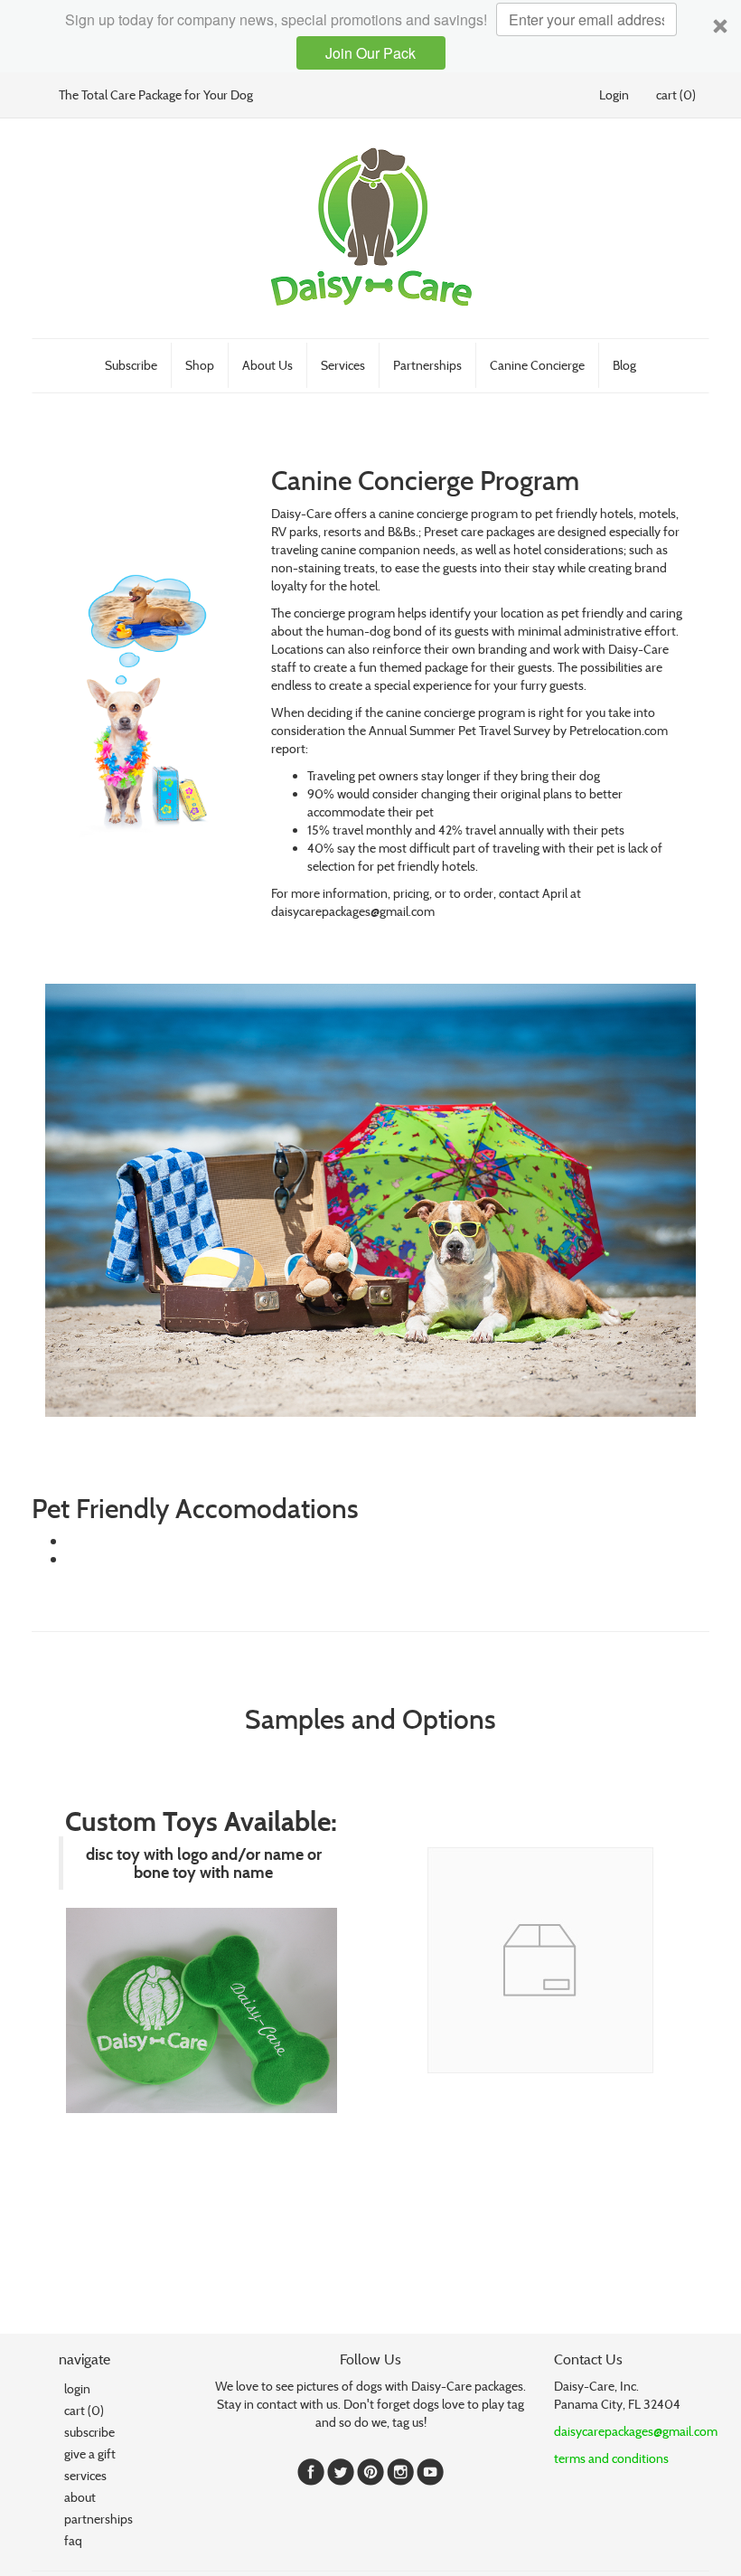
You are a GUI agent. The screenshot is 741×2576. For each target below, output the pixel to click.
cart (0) (676, 94)
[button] (370, 36)
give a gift (90, 2453)
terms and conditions (611, 2458)
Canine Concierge (537, 365)
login (77, 2388)
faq (73, 2540)
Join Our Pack (370, 53)
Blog (624, 365)
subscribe (89, 2432)
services (85, 2475)
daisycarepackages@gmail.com (636, 2431)
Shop (200, 365)
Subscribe (131, 365)
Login (614, 94)
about (80, 2497)
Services (343, 365)
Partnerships (427, 365)
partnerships (98, 2519)
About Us (267, 365)
